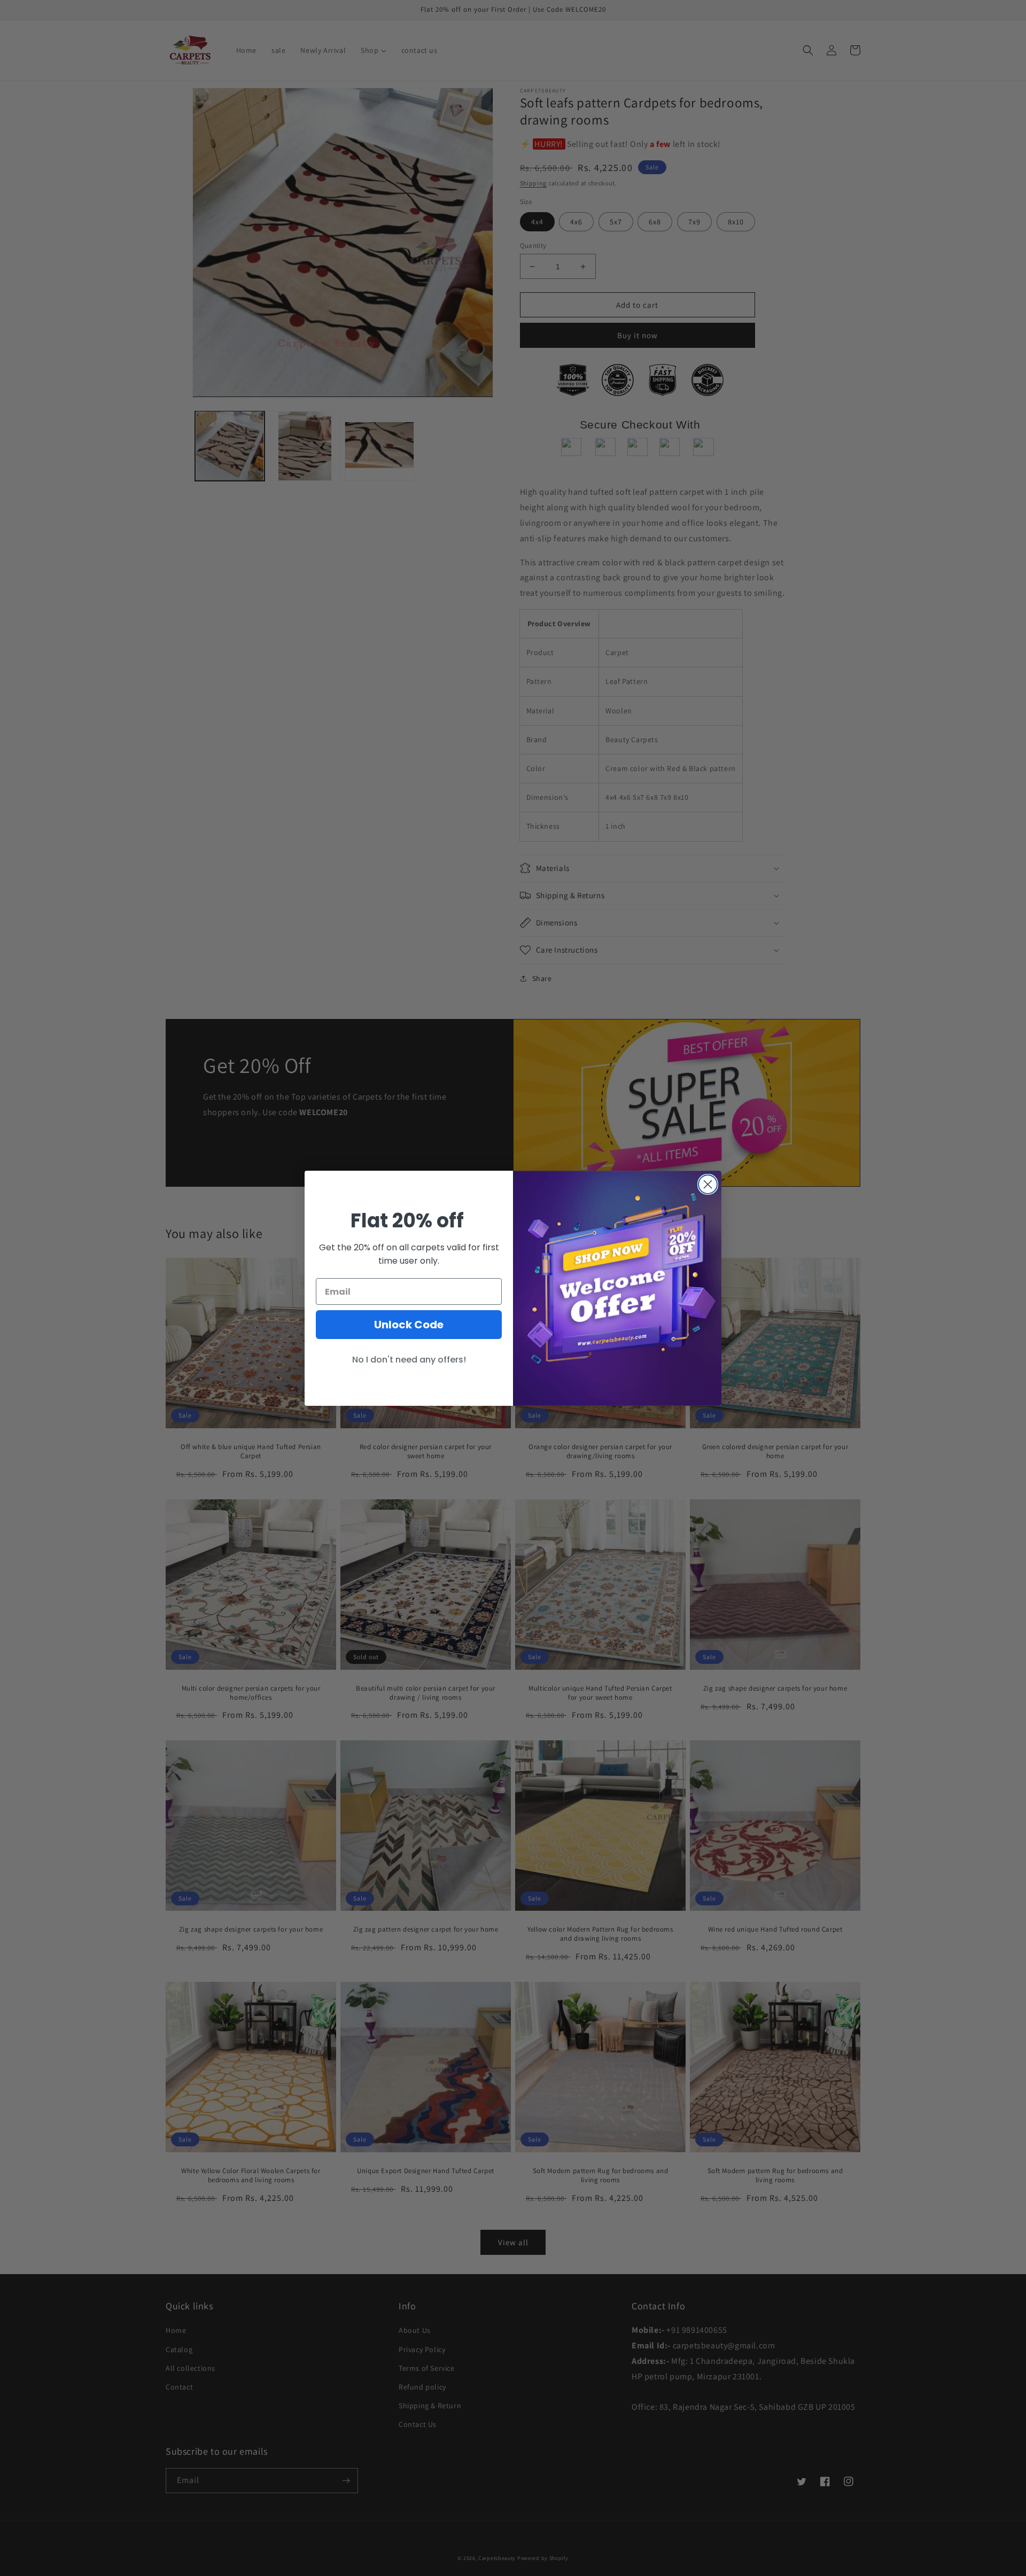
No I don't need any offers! (409, 1360)
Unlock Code (409, 1325)
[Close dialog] (708, 1184)
